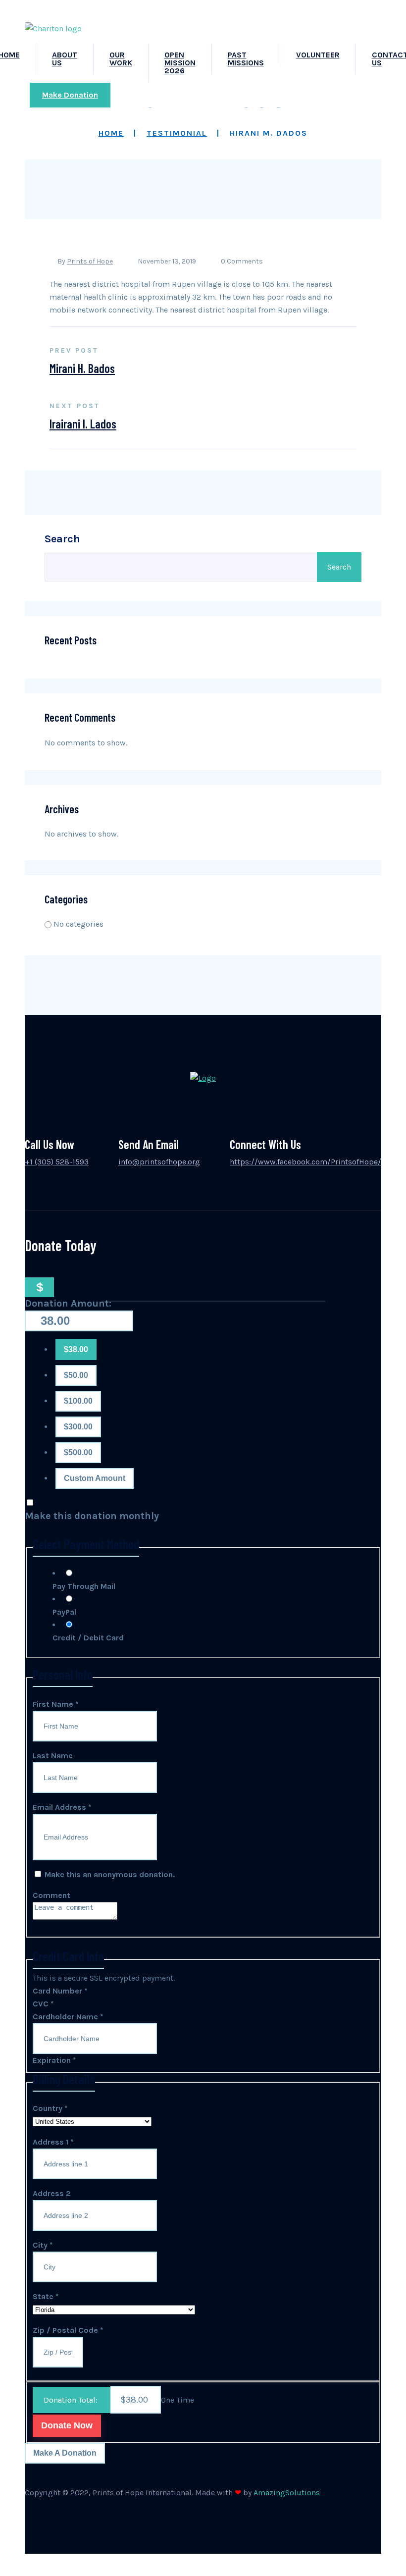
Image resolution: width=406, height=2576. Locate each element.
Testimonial (177, 133)
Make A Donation (65, 2453)
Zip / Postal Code (68, 2330)
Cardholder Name (68, 2017)
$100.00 (78, 1401)
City (43, 2245)
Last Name (53, 1756)
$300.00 (78, 1427)
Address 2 (52, 2193)
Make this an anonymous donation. (109, 1874)
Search (62, 539)
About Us (65, 59)
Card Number (60, 1991)
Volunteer (318, 55)
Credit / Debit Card (88, 1638)
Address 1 (53, 2142)
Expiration (54, 2060)
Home (111, 133)
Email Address (62, 1807)
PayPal (64, 1612)
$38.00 (76, 1349)
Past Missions (246, 59)
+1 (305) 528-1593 (57, 1162)
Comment (51, 1895)
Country (50, 2108)
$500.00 (78, 1452)
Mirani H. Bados (82, 368)
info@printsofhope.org (159, 1162)
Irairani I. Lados (83, 424)
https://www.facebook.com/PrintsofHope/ (305, 1162)
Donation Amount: (68, 1303)
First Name (56, 1704)
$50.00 (76, 1375)
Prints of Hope (90, 261)
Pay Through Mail (84, 1586)
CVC (43, 2004)
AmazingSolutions (287, 2493)
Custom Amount (95, 1478)
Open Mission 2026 (180, 63)
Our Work (121, 59)
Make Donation (70, 95)
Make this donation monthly (92, 1516)
